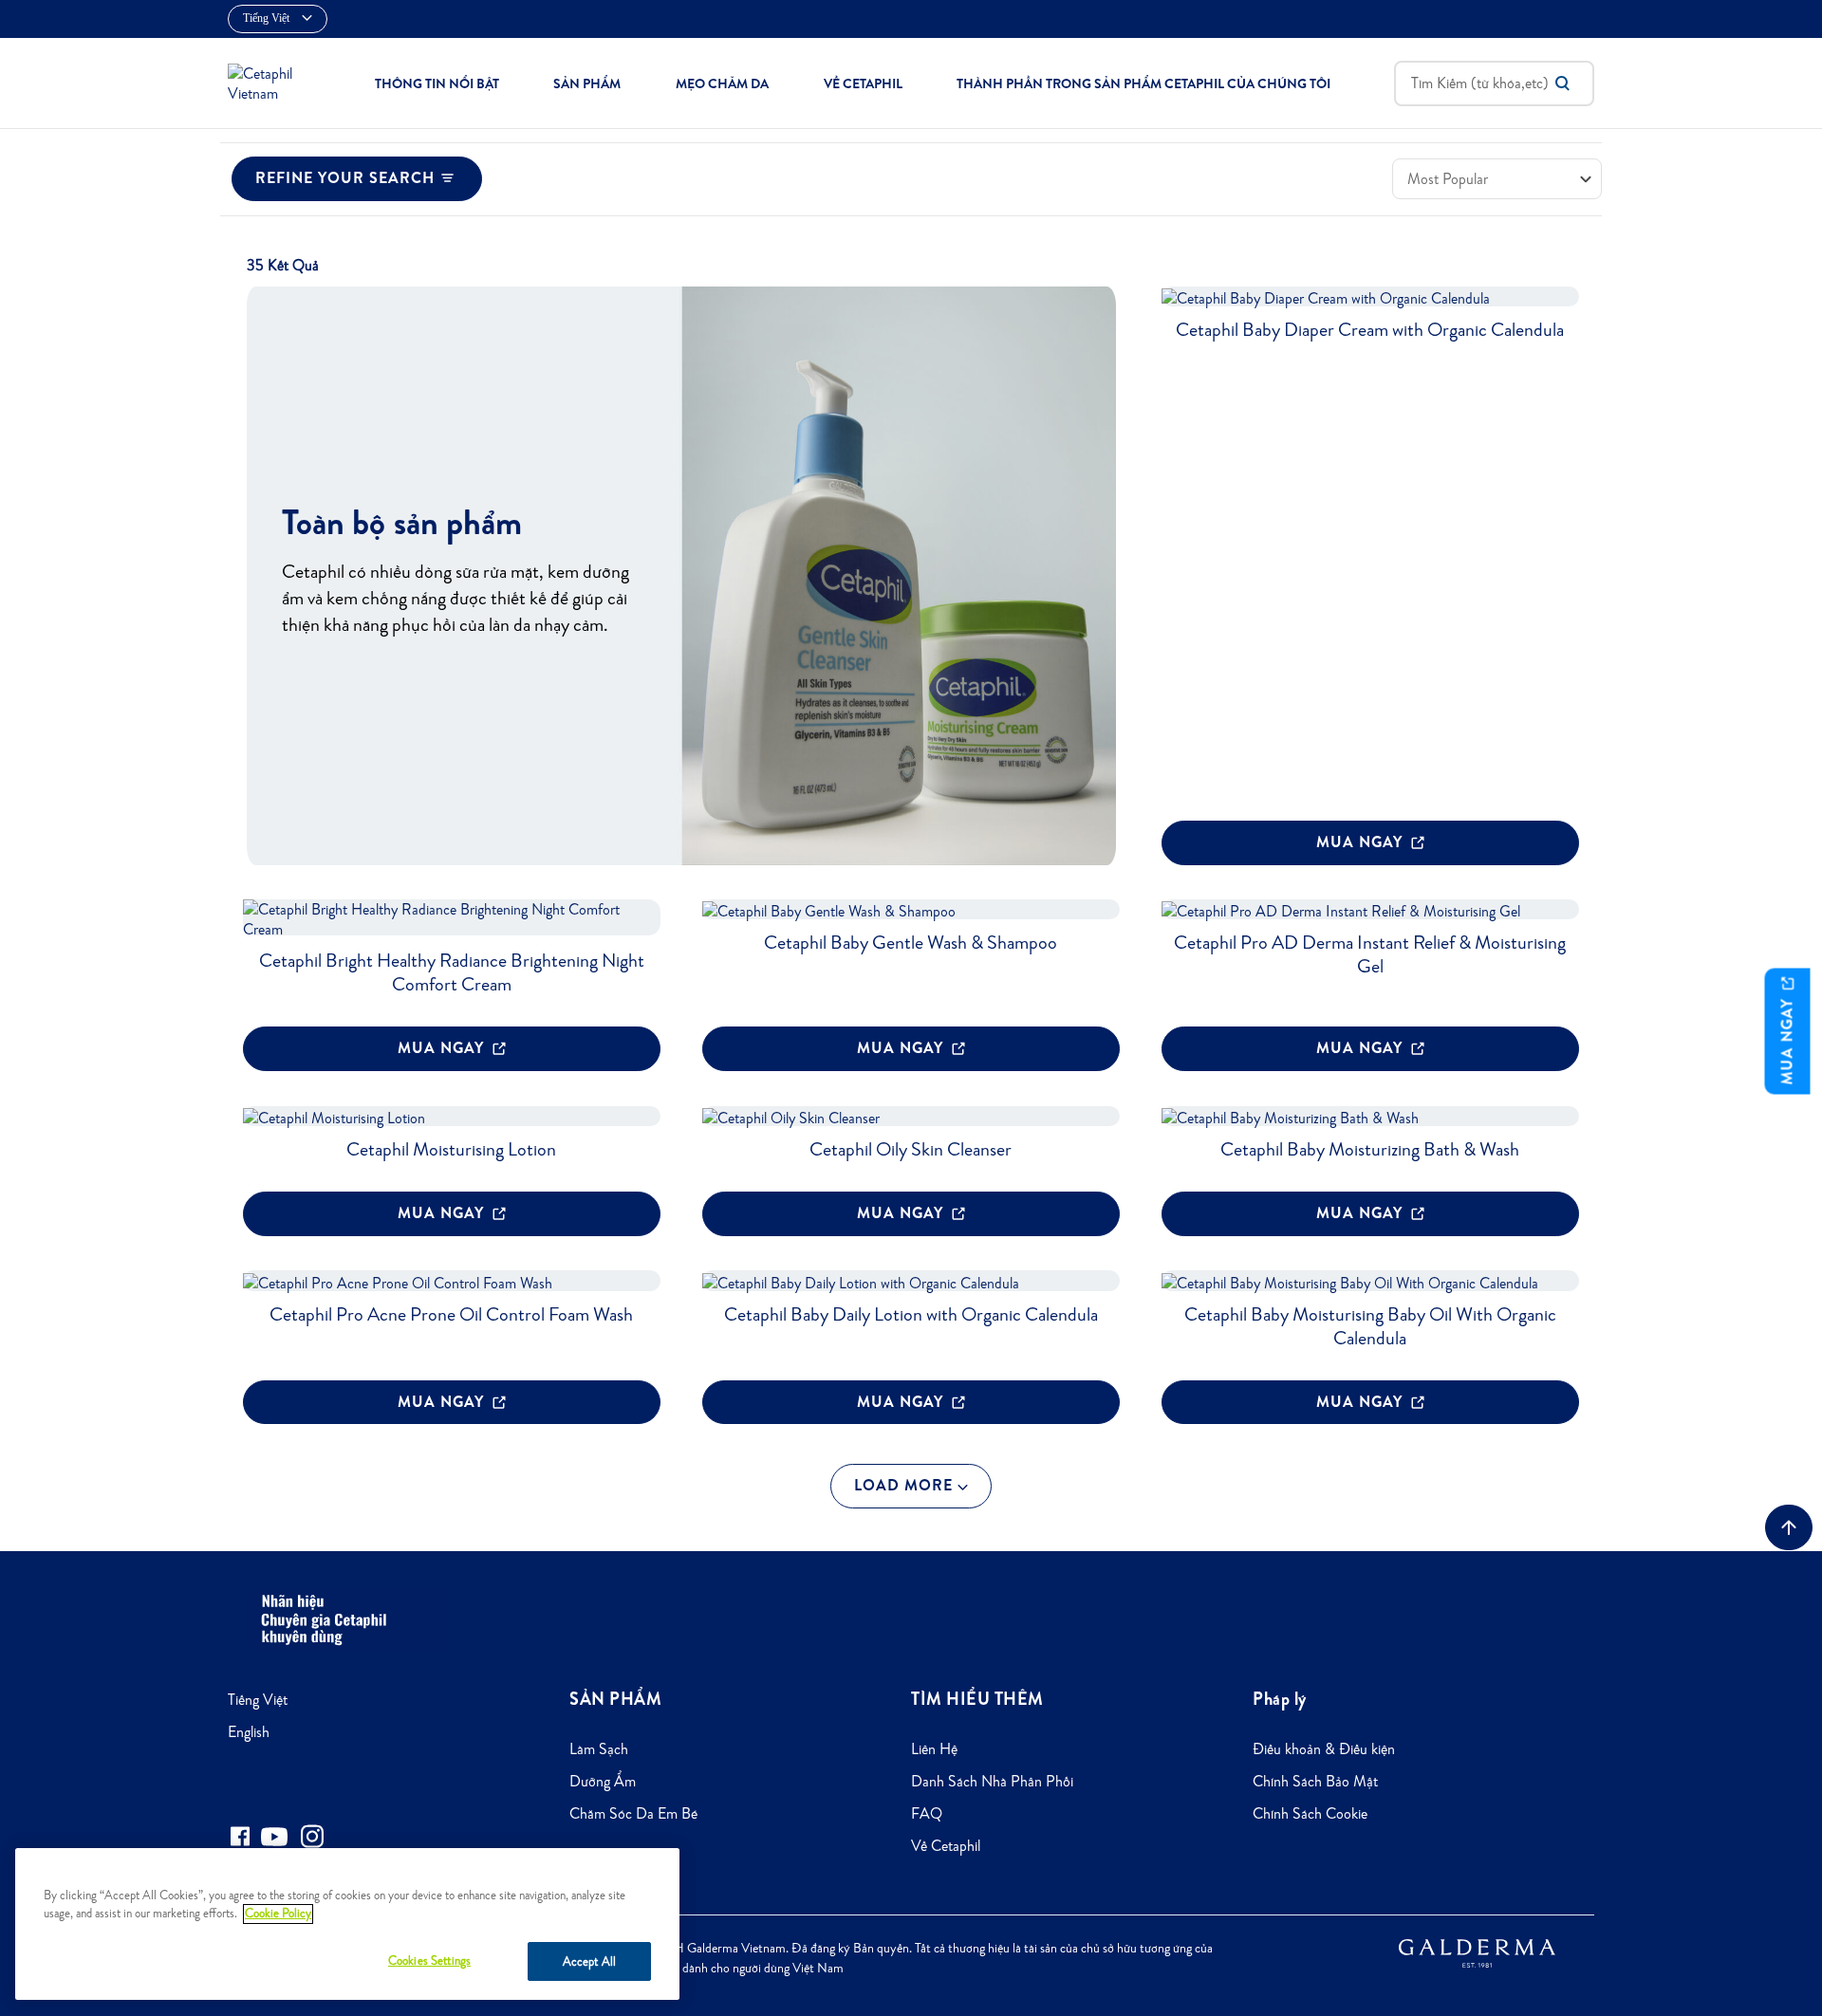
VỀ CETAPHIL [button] (863, 83)
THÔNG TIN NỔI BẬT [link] (437, 83)
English (249, 1732)
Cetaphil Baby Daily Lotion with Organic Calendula (911, 1314)
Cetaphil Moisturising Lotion (451, 1149)
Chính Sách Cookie (1310, 1813)
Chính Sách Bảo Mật (1315, 1781)
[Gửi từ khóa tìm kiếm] (1562, 83)
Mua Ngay (1362, 842)
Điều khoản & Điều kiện (1324, 1749)
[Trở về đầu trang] (1789, 1527)
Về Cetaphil (946, 1846)
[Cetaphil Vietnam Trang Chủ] (270, 81)
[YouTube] (274, 1837)
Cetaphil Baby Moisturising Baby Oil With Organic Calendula (1370, 1326)
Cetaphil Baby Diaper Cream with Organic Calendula (1370, 329)
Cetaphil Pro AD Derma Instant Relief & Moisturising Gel (1370, 954)
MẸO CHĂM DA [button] (722, 83)
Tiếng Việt (258, 1700)
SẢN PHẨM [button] (587, 83)
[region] (347, 1924)
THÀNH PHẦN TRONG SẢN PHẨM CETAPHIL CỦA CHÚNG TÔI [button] (1143, 83)
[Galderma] (1477, 1952)
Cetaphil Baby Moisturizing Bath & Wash (1370, 1149)
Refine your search (345, 178)
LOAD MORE (906, 1485)
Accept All (589, 1961)
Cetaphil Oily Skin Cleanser (911, 1149)
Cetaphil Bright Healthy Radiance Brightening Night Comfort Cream (452, 972)
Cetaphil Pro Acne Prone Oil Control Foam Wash (451, 1314)
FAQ (927, 1813)
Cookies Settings (429, 1961)
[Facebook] (240, 1836)
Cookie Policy (278, 1914)
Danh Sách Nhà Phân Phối (992, 1781)
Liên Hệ (934, 1749)
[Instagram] (312, 1836)
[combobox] (1494, 83)
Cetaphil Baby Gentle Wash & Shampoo (911, 942)
